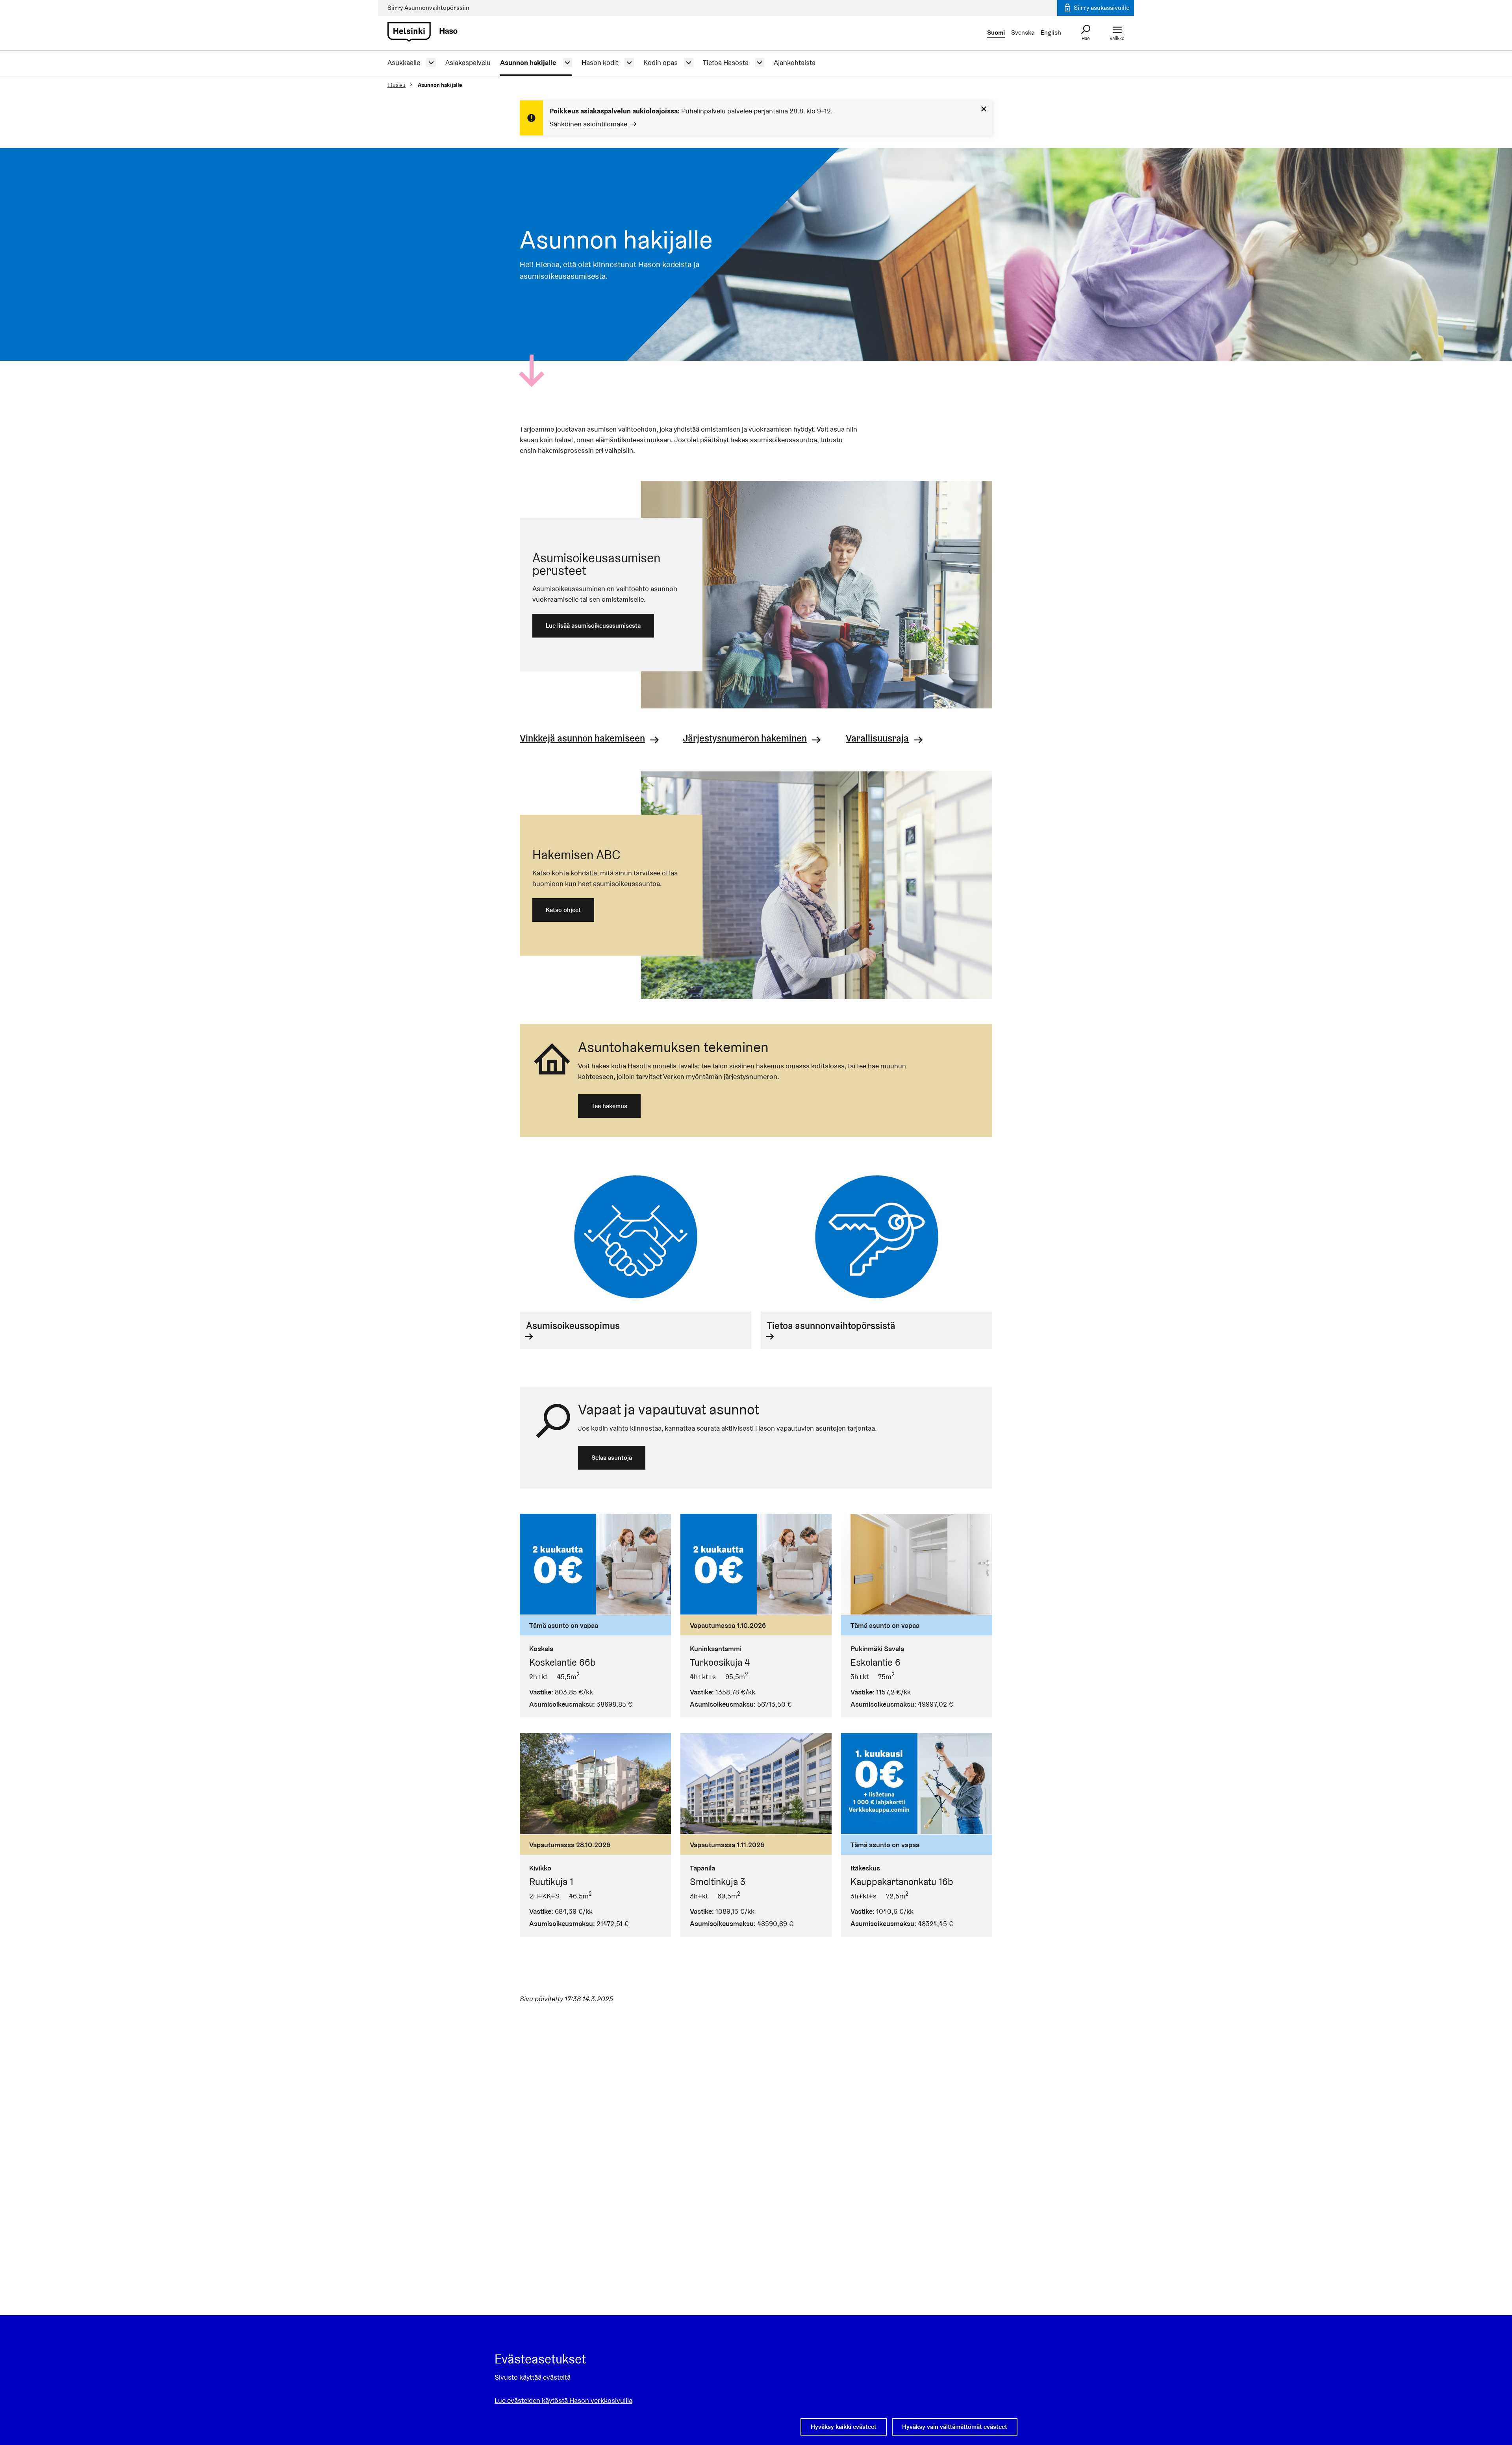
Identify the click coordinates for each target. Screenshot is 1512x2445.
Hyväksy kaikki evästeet (844, 2427)
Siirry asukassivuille (1101, 8)
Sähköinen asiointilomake (588, 124)
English (1051, 32)
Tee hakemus (609, 1106)
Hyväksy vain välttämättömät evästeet (955, 2427)
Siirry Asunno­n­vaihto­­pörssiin (428, 8)
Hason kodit (600, 63)
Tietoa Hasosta (726, 63)
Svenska (1023, 32)
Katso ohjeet (563, 910)
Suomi (996, 32)
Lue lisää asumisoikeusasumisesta (593, 626)
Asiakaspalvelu (468, 63)
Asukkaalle (404, 63)
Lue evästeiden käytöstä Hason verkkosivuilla (563, 2400)
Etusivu (397, 85)
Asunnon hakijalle (528, 63)
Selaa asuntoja (612, 1458)
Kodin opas (661, 63)
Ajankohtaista (795, 63)
